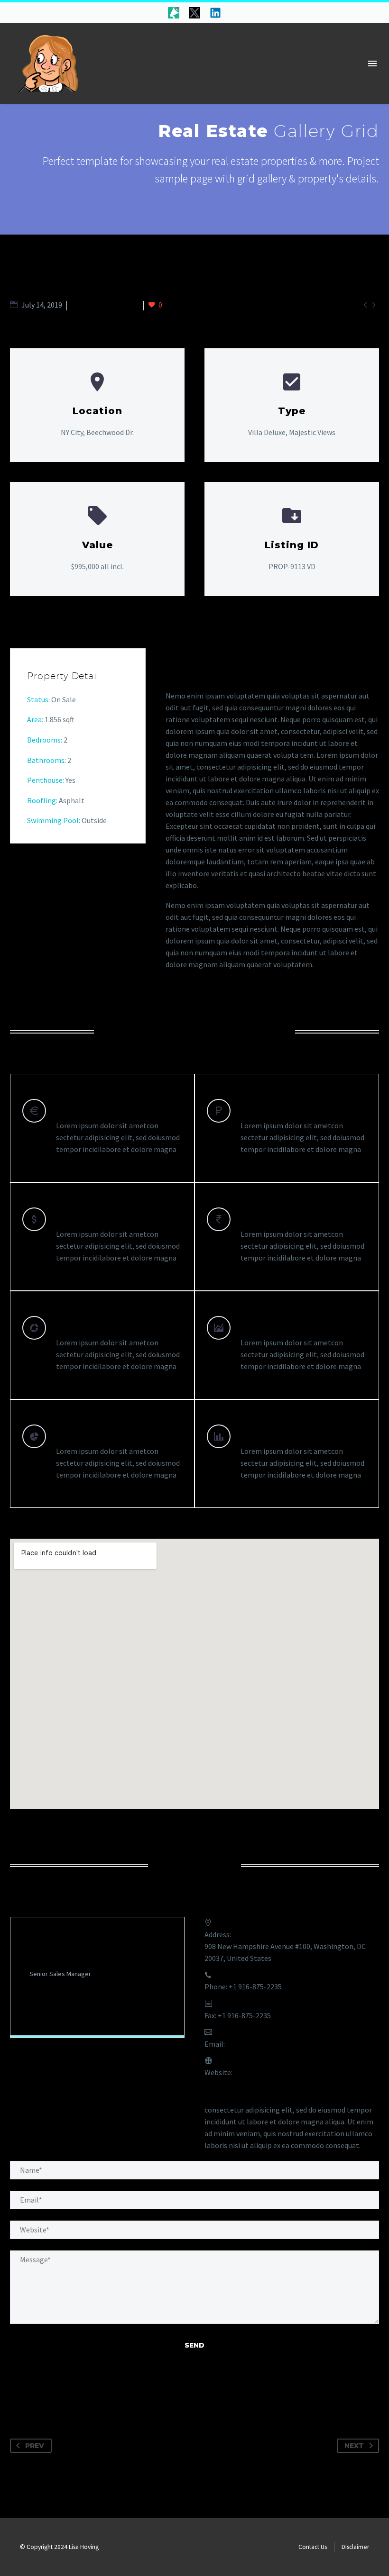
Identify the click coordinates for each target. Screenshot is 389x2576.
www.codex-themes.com (273, 2072)
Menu (372, 63)
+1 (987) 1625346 (73, 1988)
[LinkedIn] (65, 2007)
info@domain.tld (254, 2044)
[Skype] (95, 2007)
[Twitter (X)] (49, 2007)
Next (354, 2446)
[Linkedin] (215, 13)
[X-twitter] (194, 13)
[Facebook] (34, 2007)
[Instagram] (80, 2007)
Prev (35, 2446)
